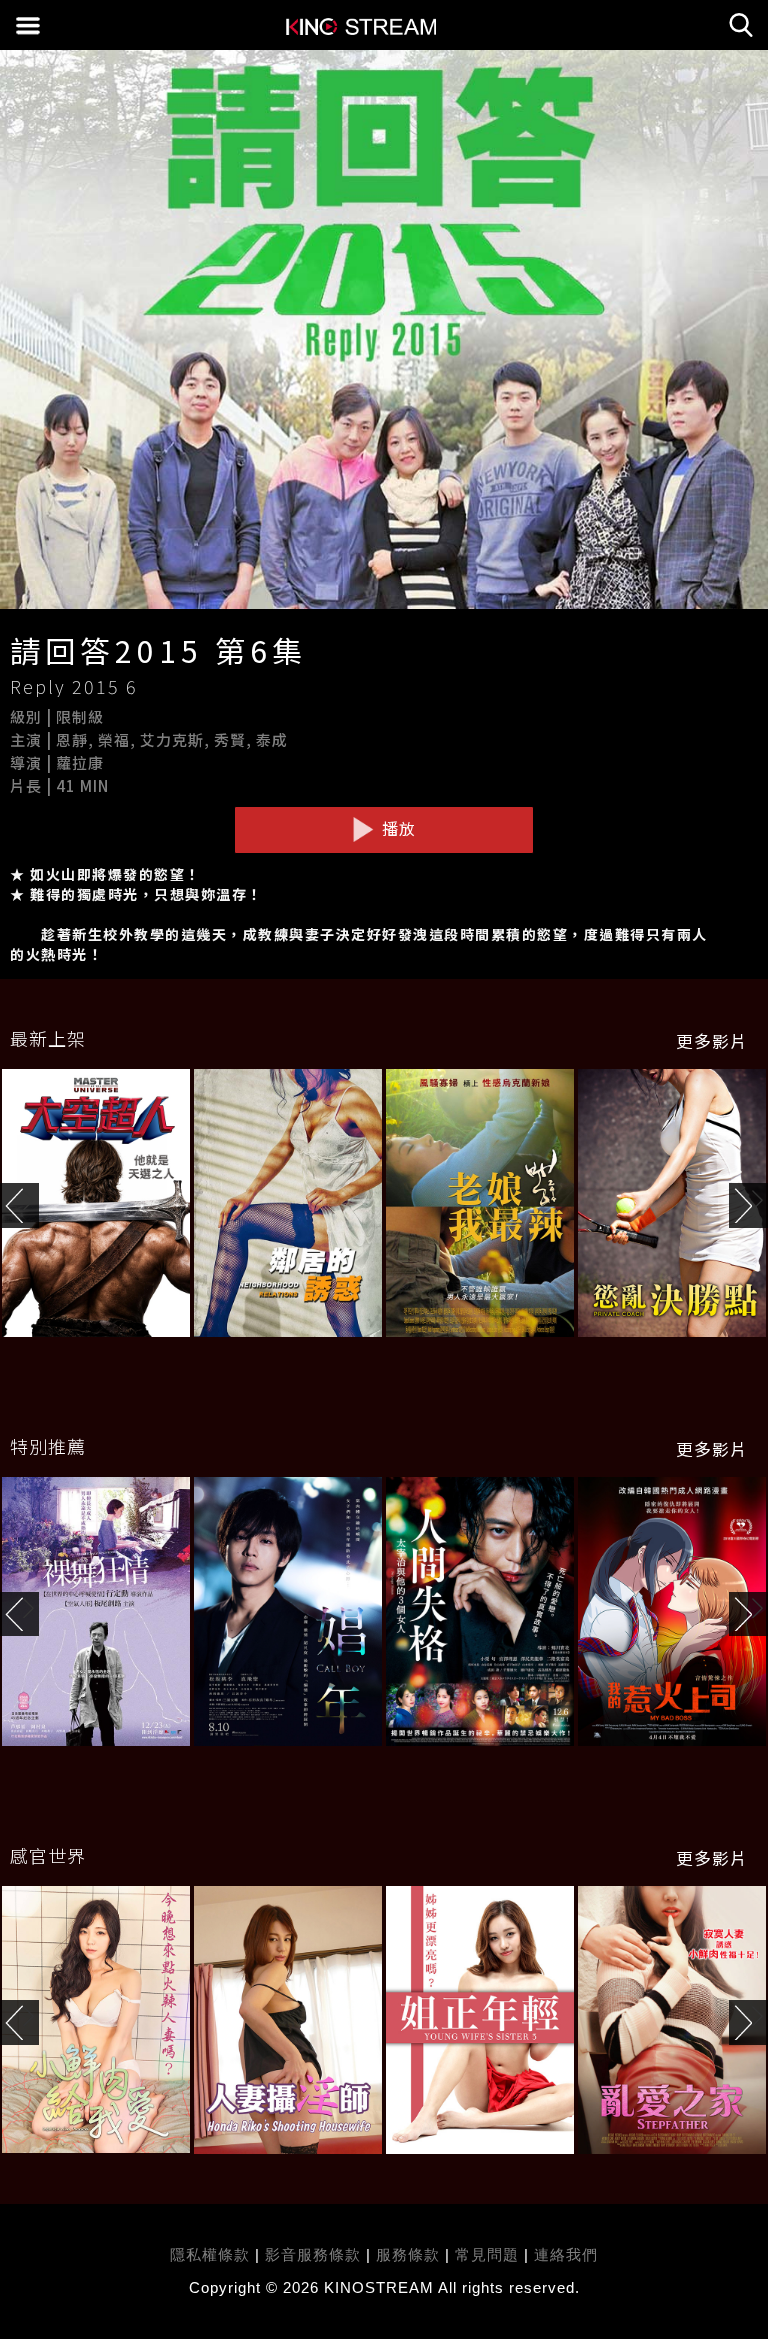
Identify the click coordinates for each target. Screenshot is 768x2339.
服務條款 (410, 2254)
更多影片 (712, 1041)
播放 (396, 828)
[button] (748, 1205)
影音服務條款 (313, 2254)
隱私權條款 (210, 2254)
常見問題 (487, 2254)
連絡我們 (566, 2254)
